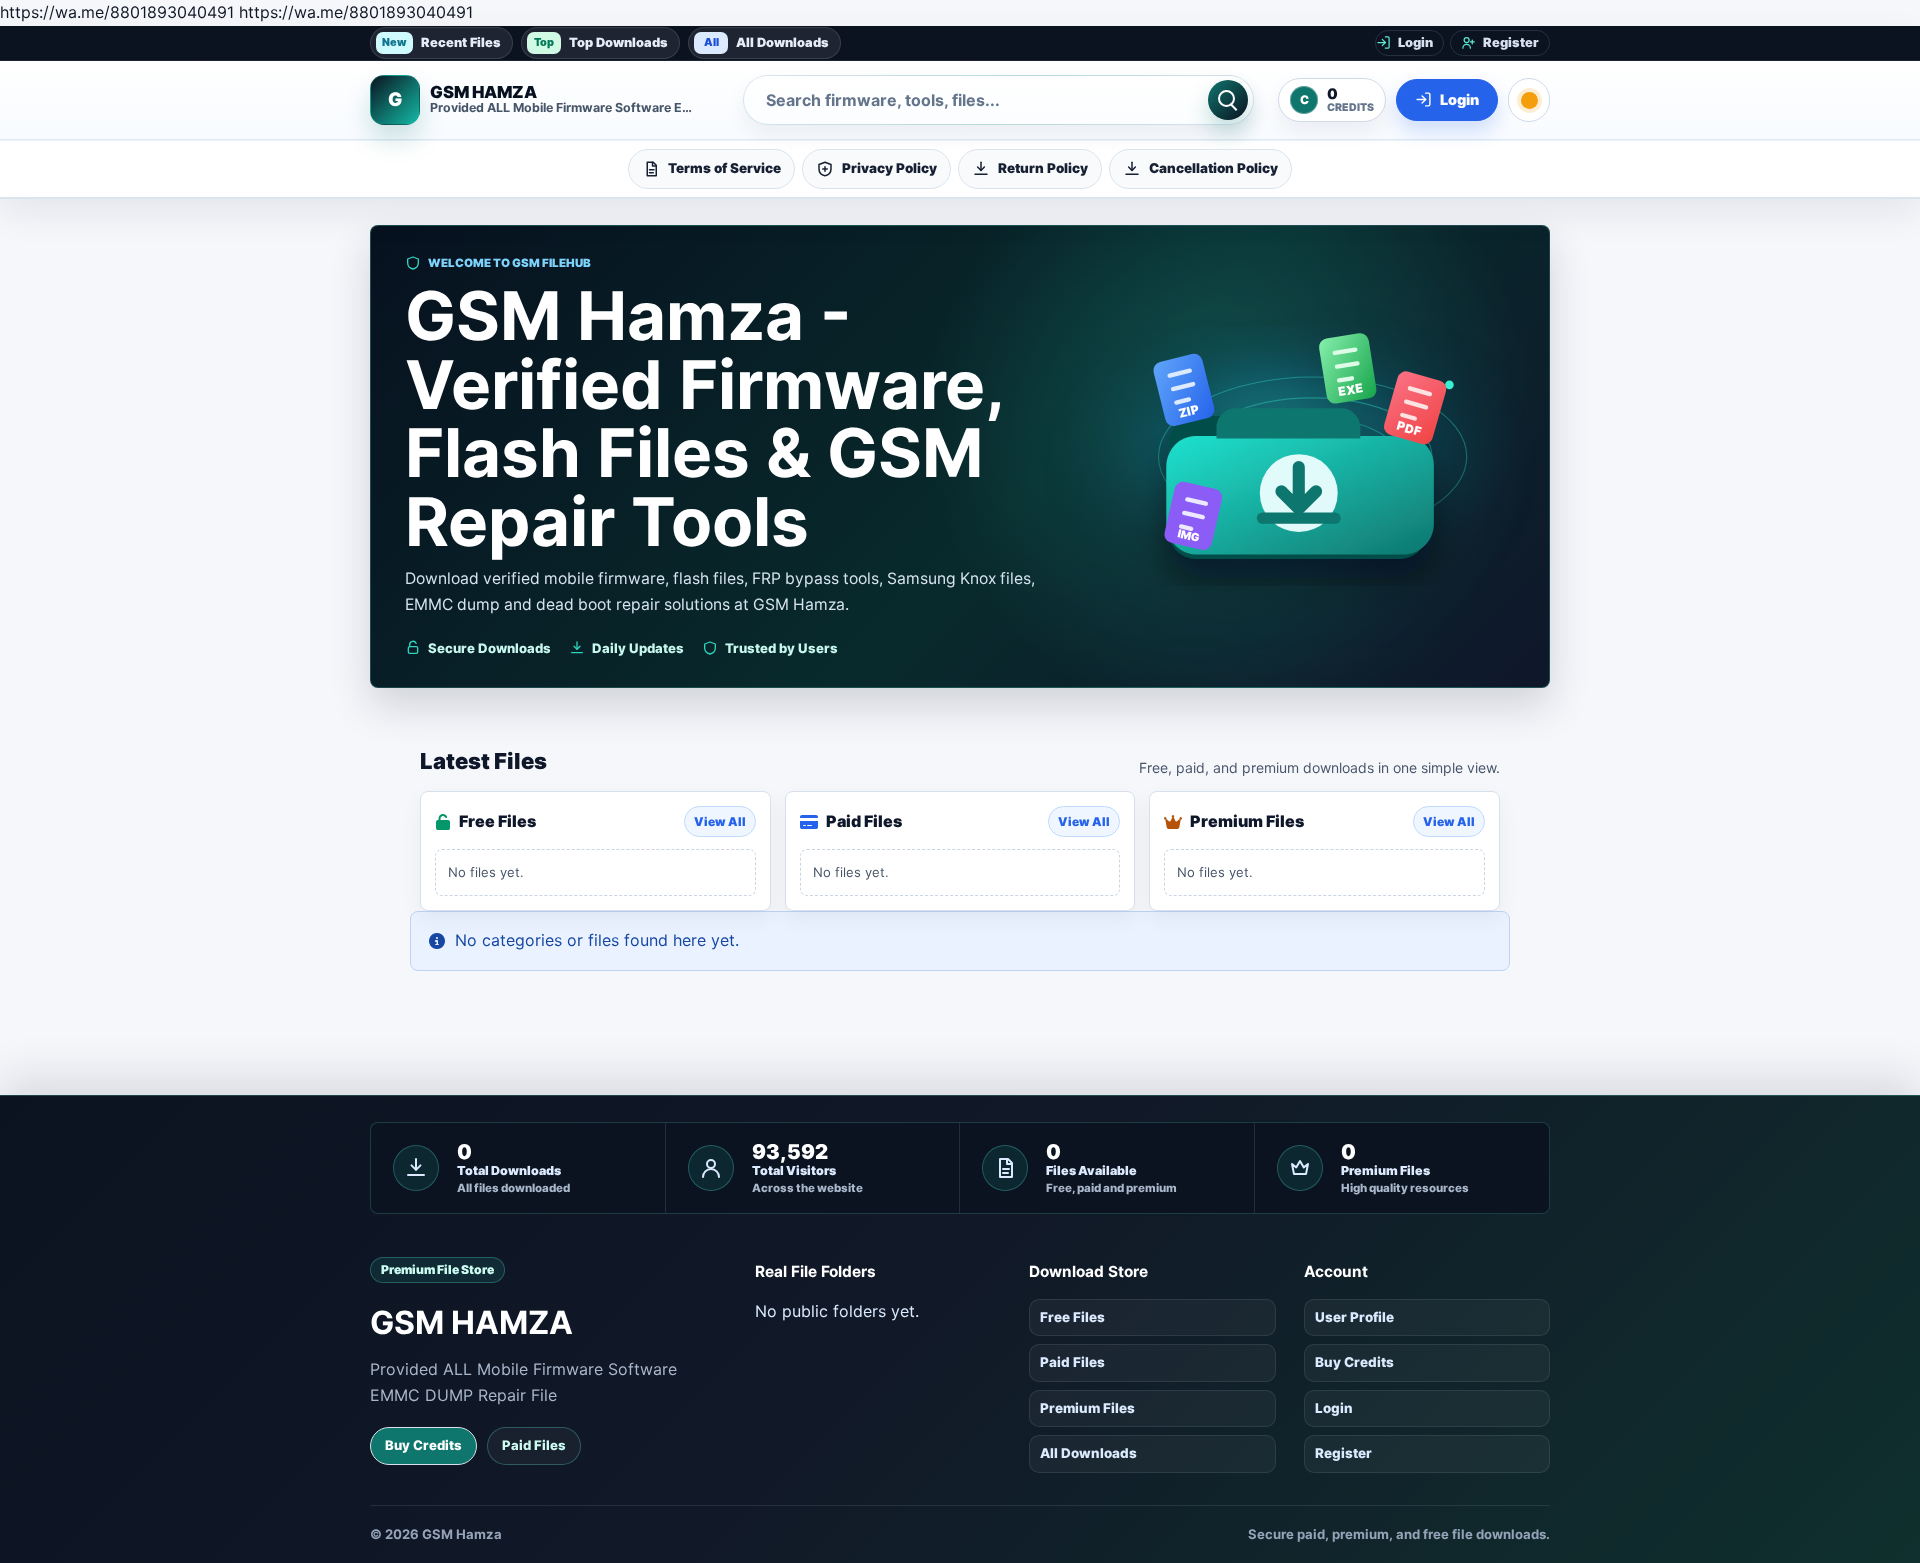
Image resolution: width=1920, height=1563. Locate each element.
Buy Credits (423, 1445)
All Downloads (767, 41)
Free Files (1072, 1317)
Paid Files (534, 1445)
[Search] (1228, 100)
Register (1343, 1453)
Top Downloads (601, 41)
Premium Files (1087, 1408)
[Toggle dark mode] (1529, 100)
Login (1334, 1408)
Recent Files (441, 41)
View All (720, 821)
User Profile (1354, 1317)
